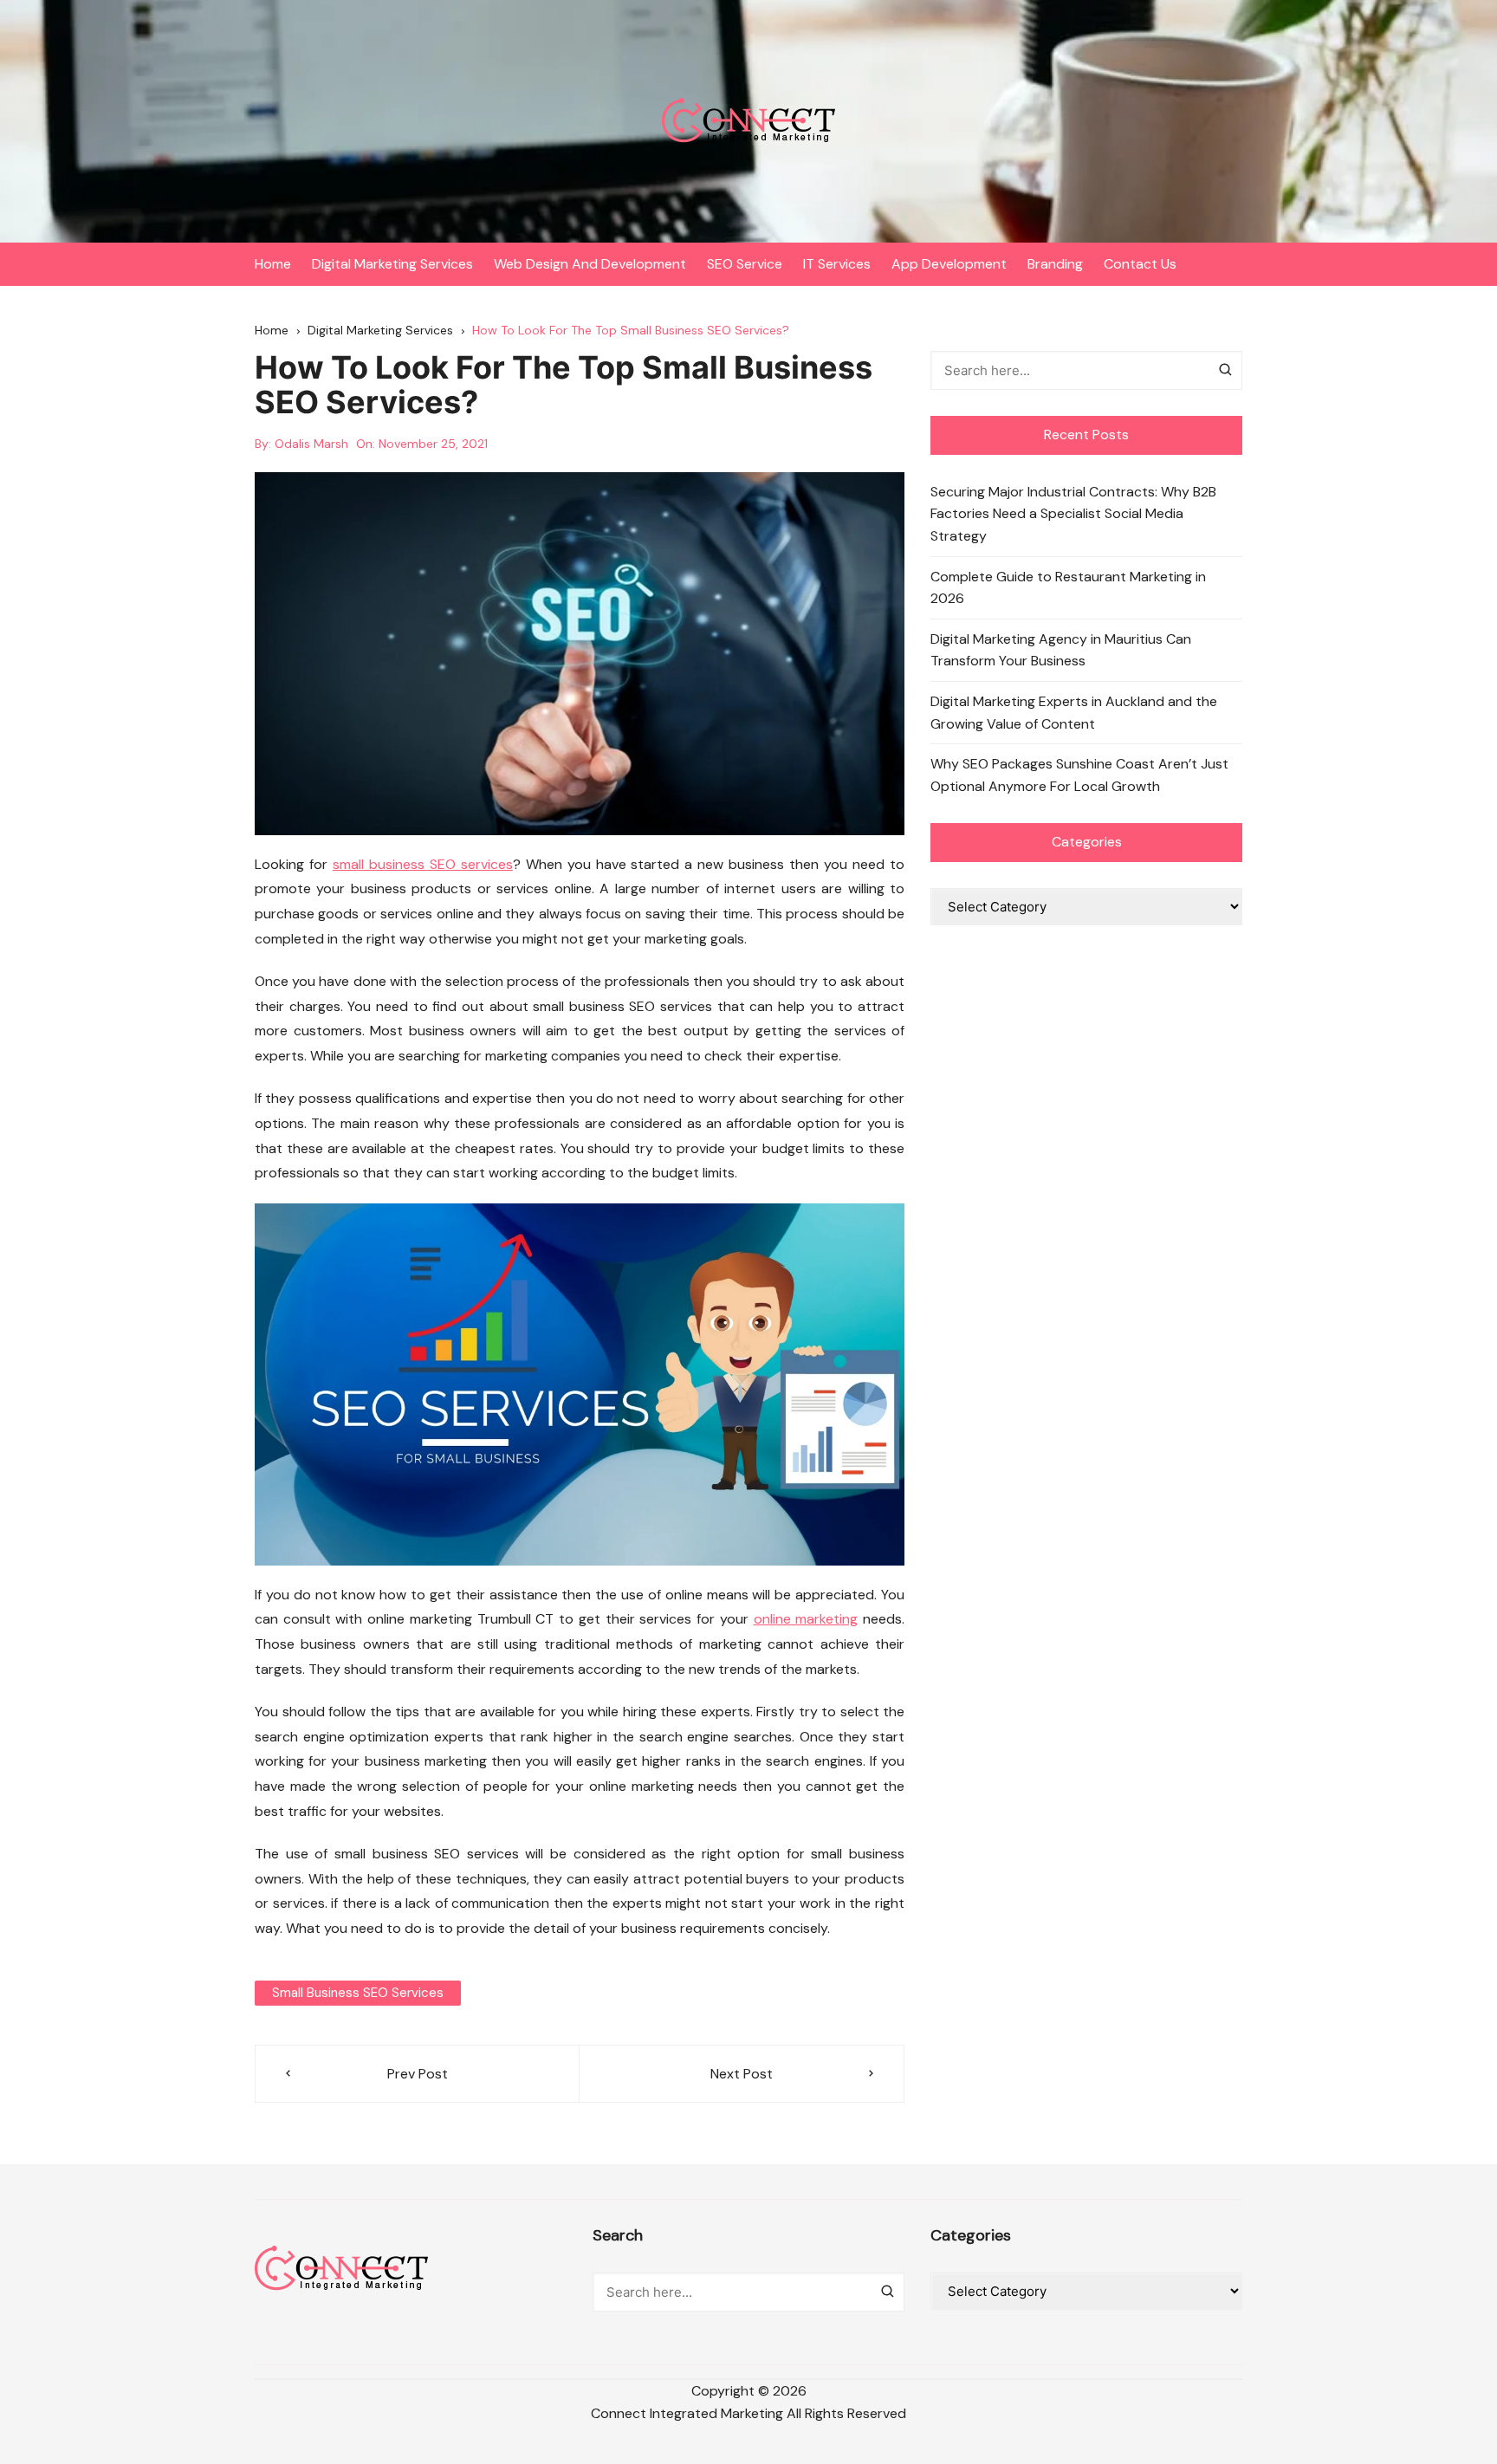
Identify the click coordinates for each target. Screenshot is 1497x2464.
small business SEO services (423, 864)
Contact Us (1140, 264)
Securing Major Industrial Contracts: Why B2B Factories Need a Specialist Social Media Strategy (1073, 514)
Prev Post (418, 2074)
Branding (1055, 264)
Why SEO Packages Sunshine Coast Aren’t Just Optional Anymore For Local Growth (1079, 775)
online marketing (806, 1619)
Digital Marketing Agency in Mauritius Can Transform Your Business (1061, 650)
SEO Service (745, 264)
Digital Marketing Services (392, 264)
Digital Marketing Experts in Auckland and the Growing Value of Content (1074, 713)
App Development (949, 264)
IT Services (837, 264)
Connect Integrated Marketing (687, 2413)
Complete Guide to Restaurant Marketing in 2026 (1068, 588)
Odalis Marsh (311, 444)
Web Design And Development (590, 264)
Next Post (742, 2074)
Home (273, 264)
